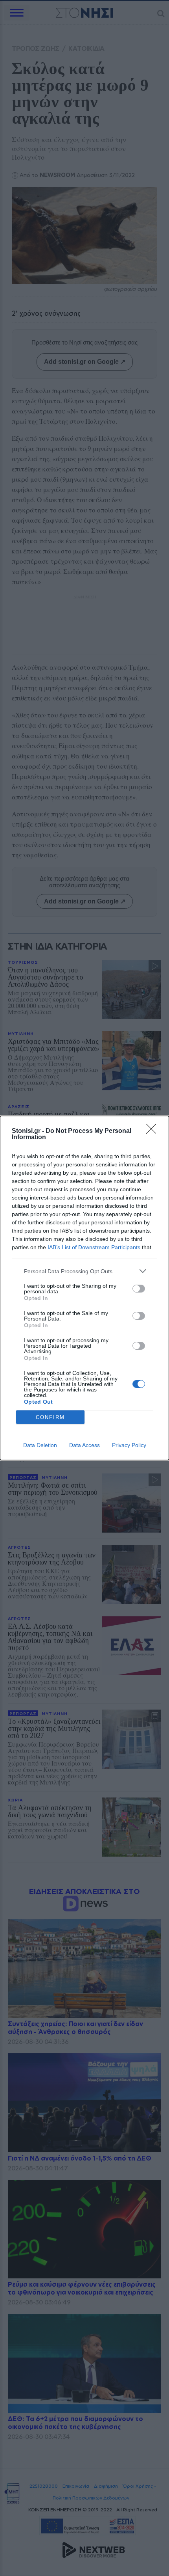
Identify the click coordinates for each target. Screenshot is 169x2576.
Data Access (84, 1445)
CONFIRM (50, 1417)
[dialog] (84, 1288)
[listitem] (84, 1271)
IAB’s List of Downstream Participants (94, 1247)
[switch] (139, 1289)
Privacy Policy (129, 1445)
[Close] (154, 1131)
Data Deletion (40, 1445)
